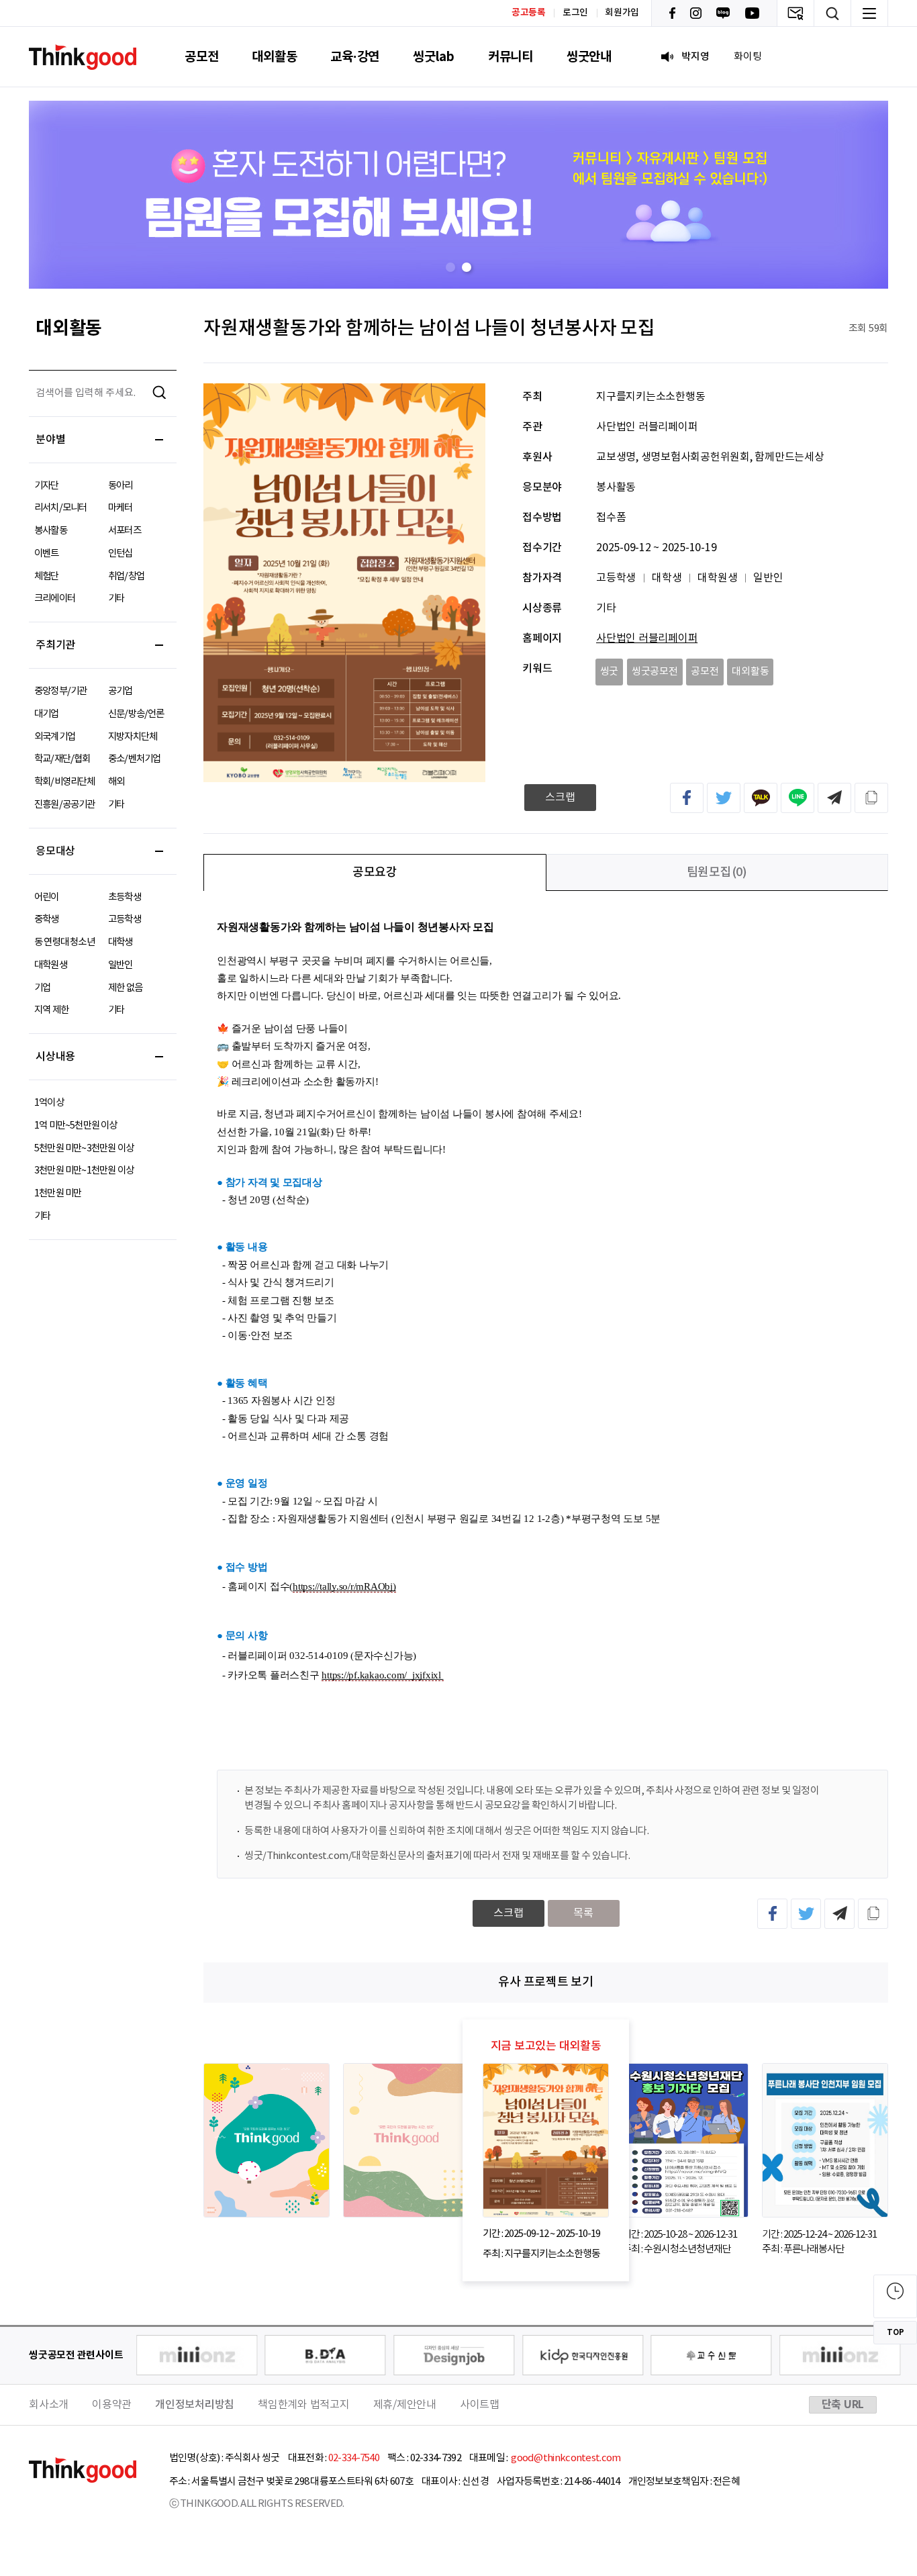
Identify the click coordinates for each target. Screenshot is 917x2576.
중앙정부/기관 (60, 691)
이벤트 (47, 554)
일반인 (120, 965)
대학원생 (51, 965)
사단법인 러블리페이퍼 (647, 638)
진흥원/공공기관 (65, 805)
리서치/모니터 (60, 508)
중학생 (47, 919)
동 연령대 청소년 (64, 942)
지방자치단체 (133, 737)
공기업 (120, 691)
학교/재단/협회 (62, 759)
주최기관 (55, 645)
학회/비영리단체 (65, 782)
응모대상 (55, 851)
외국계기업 (55, 737)
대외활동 (274, 57)
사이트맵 (480, 2405)
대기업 (47, 714)
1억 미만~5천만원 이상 (76, 1126)
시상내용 (55, 1057)
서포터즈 (125, 531)
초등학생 (125, 897)
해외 (116, 782)
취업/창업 (126, 576)
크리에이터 (55, 599)
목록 (583, 1913)
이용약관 (112, 2405)
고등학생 (125, 919)
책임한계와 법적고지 (304, 2405)
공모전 (201, 57)
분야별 (50, 440)
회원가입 (622, 13)
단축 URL (843, 2405)
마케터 (120, 508)
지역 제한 (51, 1010)
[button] (450, 267)
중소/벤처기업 (134, 759)
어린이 (47, 897)
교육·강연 (355, 57)
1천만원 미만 (58, 1193)
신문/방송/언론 (136, 714)
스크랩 (560, 798)
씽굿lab (434, 57)
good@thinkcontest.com (565, 2458)
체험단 (47, 576)
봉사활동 (51, 531)
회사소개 (49, 2405)
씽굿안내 (589, 57)
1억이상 (49, 1103)
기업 (42, 988)
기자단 (47, 486)
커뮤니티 (511, 57)
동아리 (120, 486)
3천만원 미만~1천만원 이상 (84, 1171)
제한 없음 (125, 988)
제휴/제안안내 (405, 2405)
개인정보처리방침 (195, 2405)
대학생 (120, 942)
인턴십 (120, 554)
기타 (116, 599)
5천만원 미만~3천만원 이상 (84, 1148)
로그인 (575, 13)
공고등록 (529, 12)
